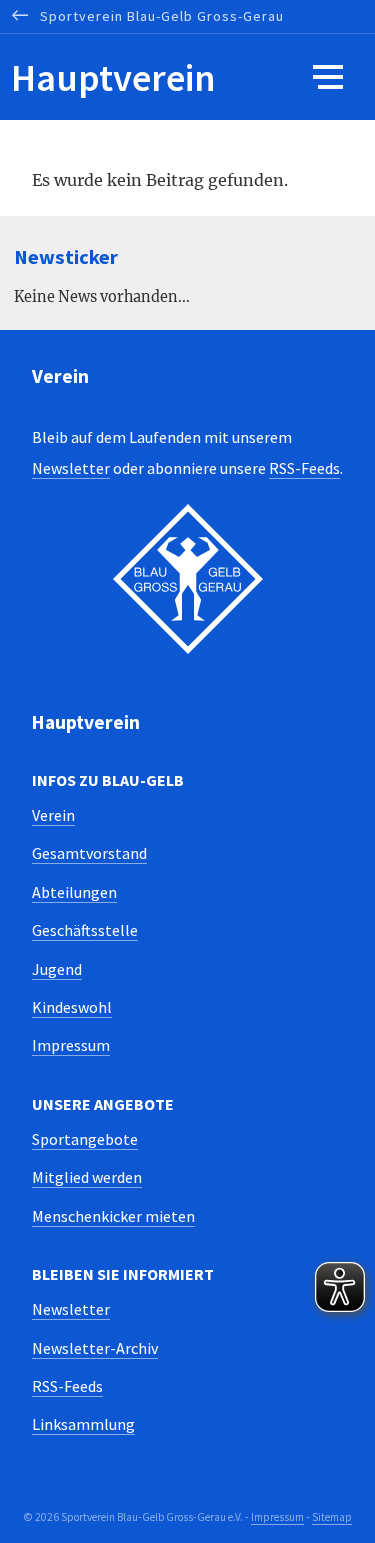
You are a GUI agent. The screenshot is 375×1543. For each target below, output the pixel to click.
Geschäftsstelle (85, 930)
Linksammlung (83, 1424)
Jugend (57, 969)
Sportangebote (85, 1139)
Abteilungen (74, 892)
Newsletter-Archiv (95, 1348)
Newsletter (71, 468)
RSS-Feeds (304, 468)
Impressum (71, 1045)
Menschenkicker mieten (113, 1216)
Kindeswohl (72, 1007)
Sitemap (332, 1517)
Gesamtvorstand (89, 853)
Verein (53, 815)
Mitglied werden (87, 1177)
